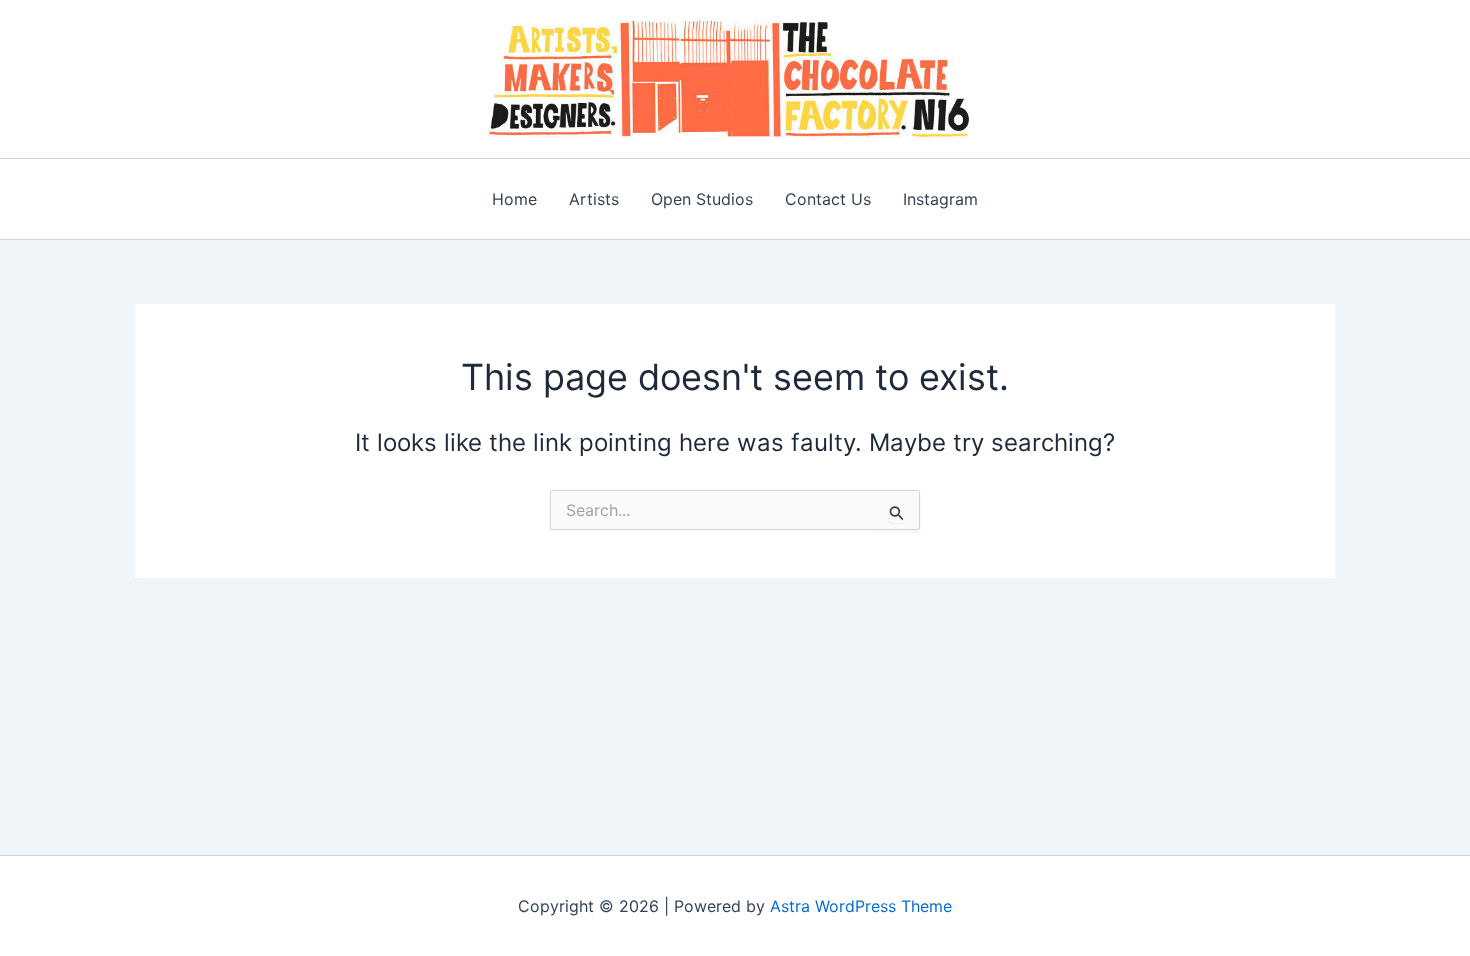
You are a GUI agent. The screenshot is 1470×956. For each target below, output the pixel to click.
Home (514, 199)
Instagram (940, 199)
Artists (594, 199)
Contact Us (828, 199)
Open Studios (702, 199)
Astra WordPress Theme (861, 906)
